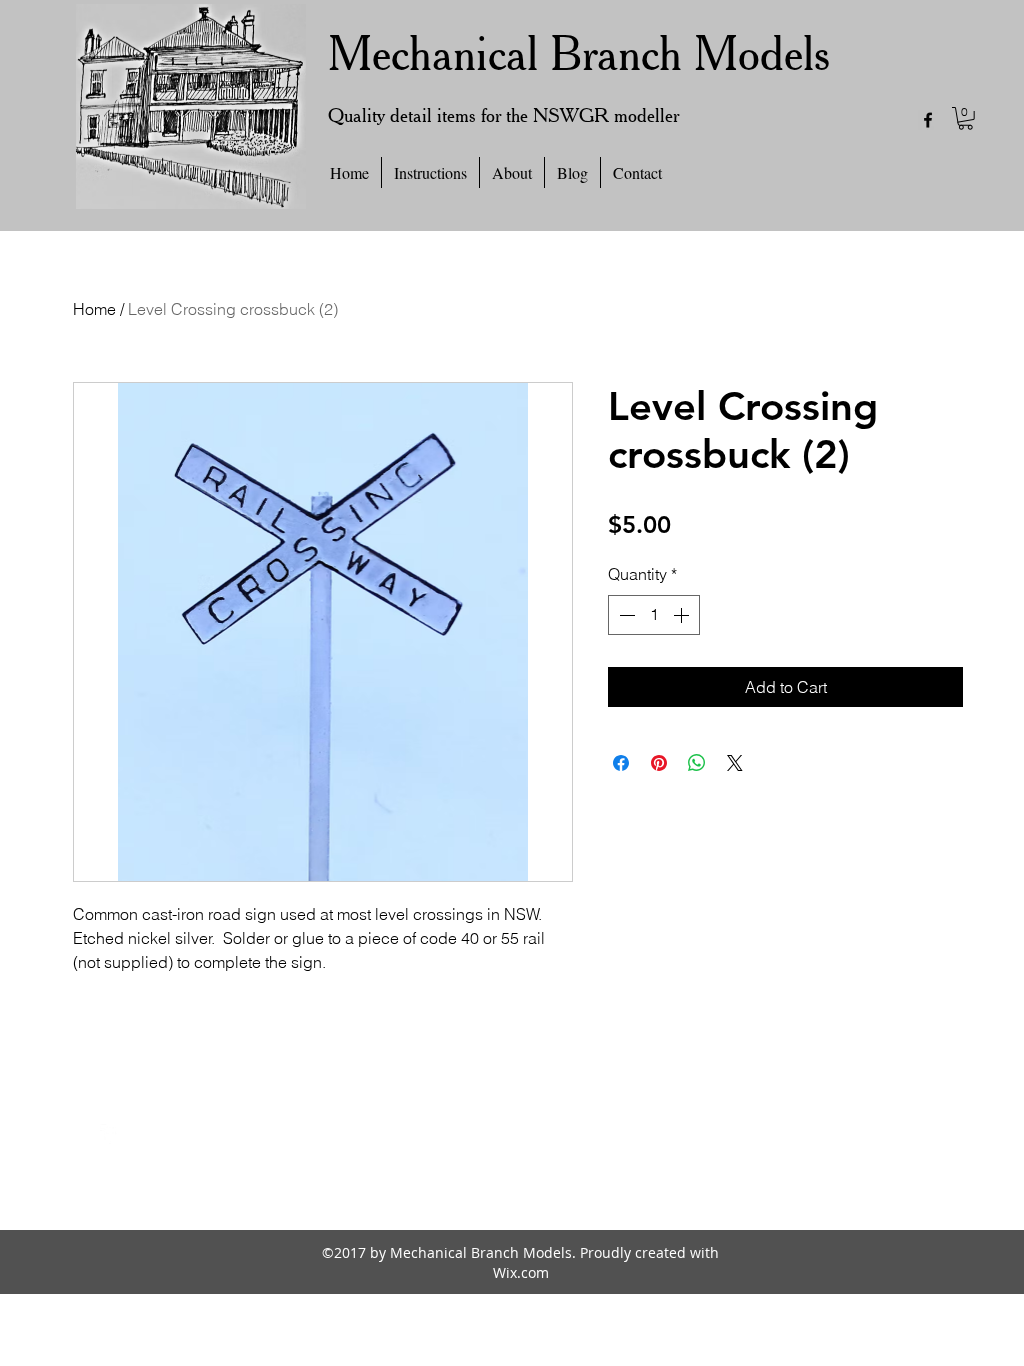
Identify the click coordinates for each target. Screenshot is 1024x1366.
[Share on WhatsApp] (697, 763)
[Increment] (683, 615)
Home (94, 309)
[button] (965, 118)
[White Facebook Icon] (110, 1134)
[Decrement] (625, 615)
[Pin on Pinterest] (659, 763)
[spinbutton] (654, 615)
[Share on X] (735, 763)
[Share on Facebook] (621, 763)
